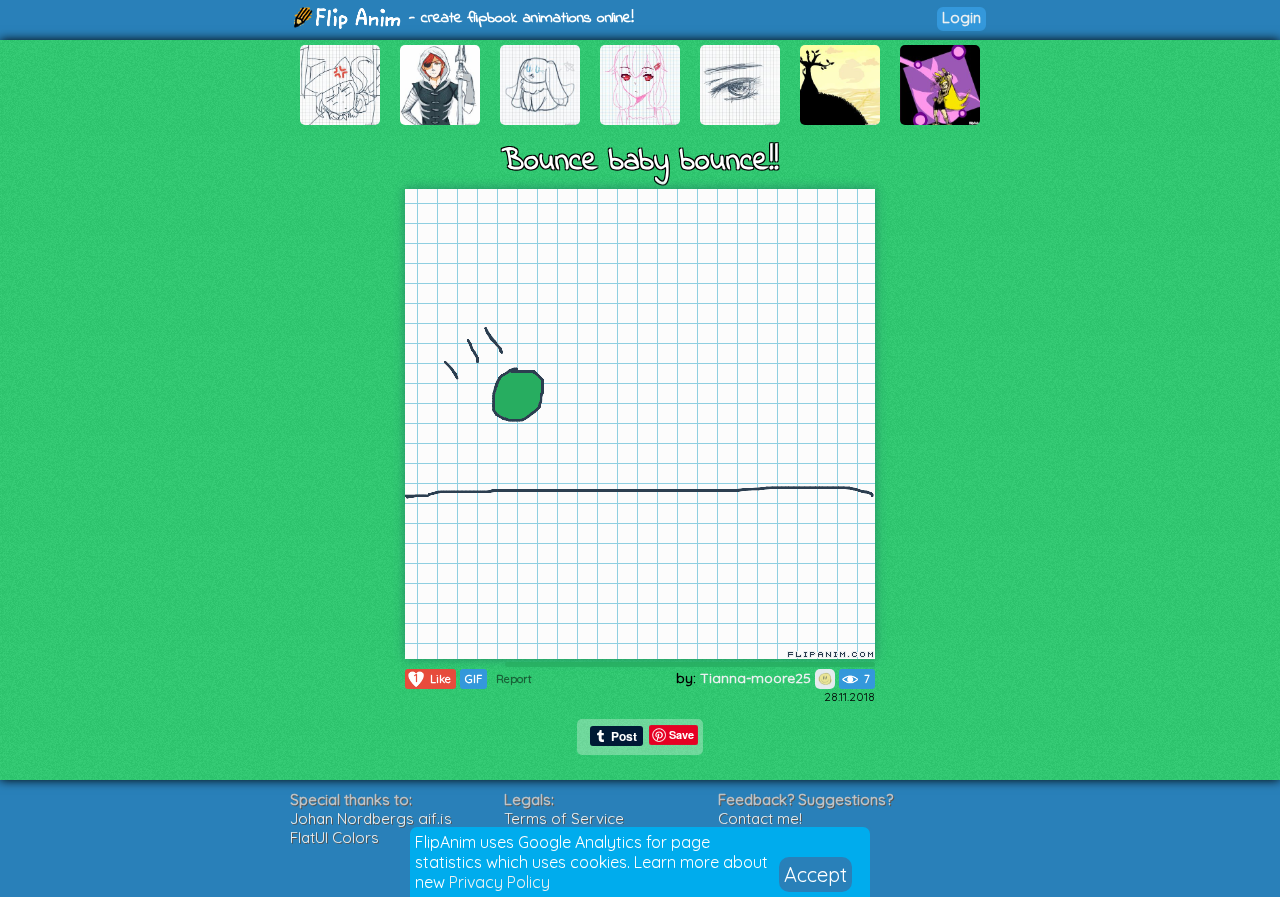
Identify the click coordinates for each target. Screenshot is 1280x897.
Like (432, 678)
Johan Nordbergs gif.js (371, 818)
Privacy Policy (499, 882)
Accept (815, 874)
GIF (473, 679)
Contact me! (760, 818)
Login (961, 17)
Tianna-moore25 (757, 678)
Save (681, 734)
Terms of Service (564, 818)
